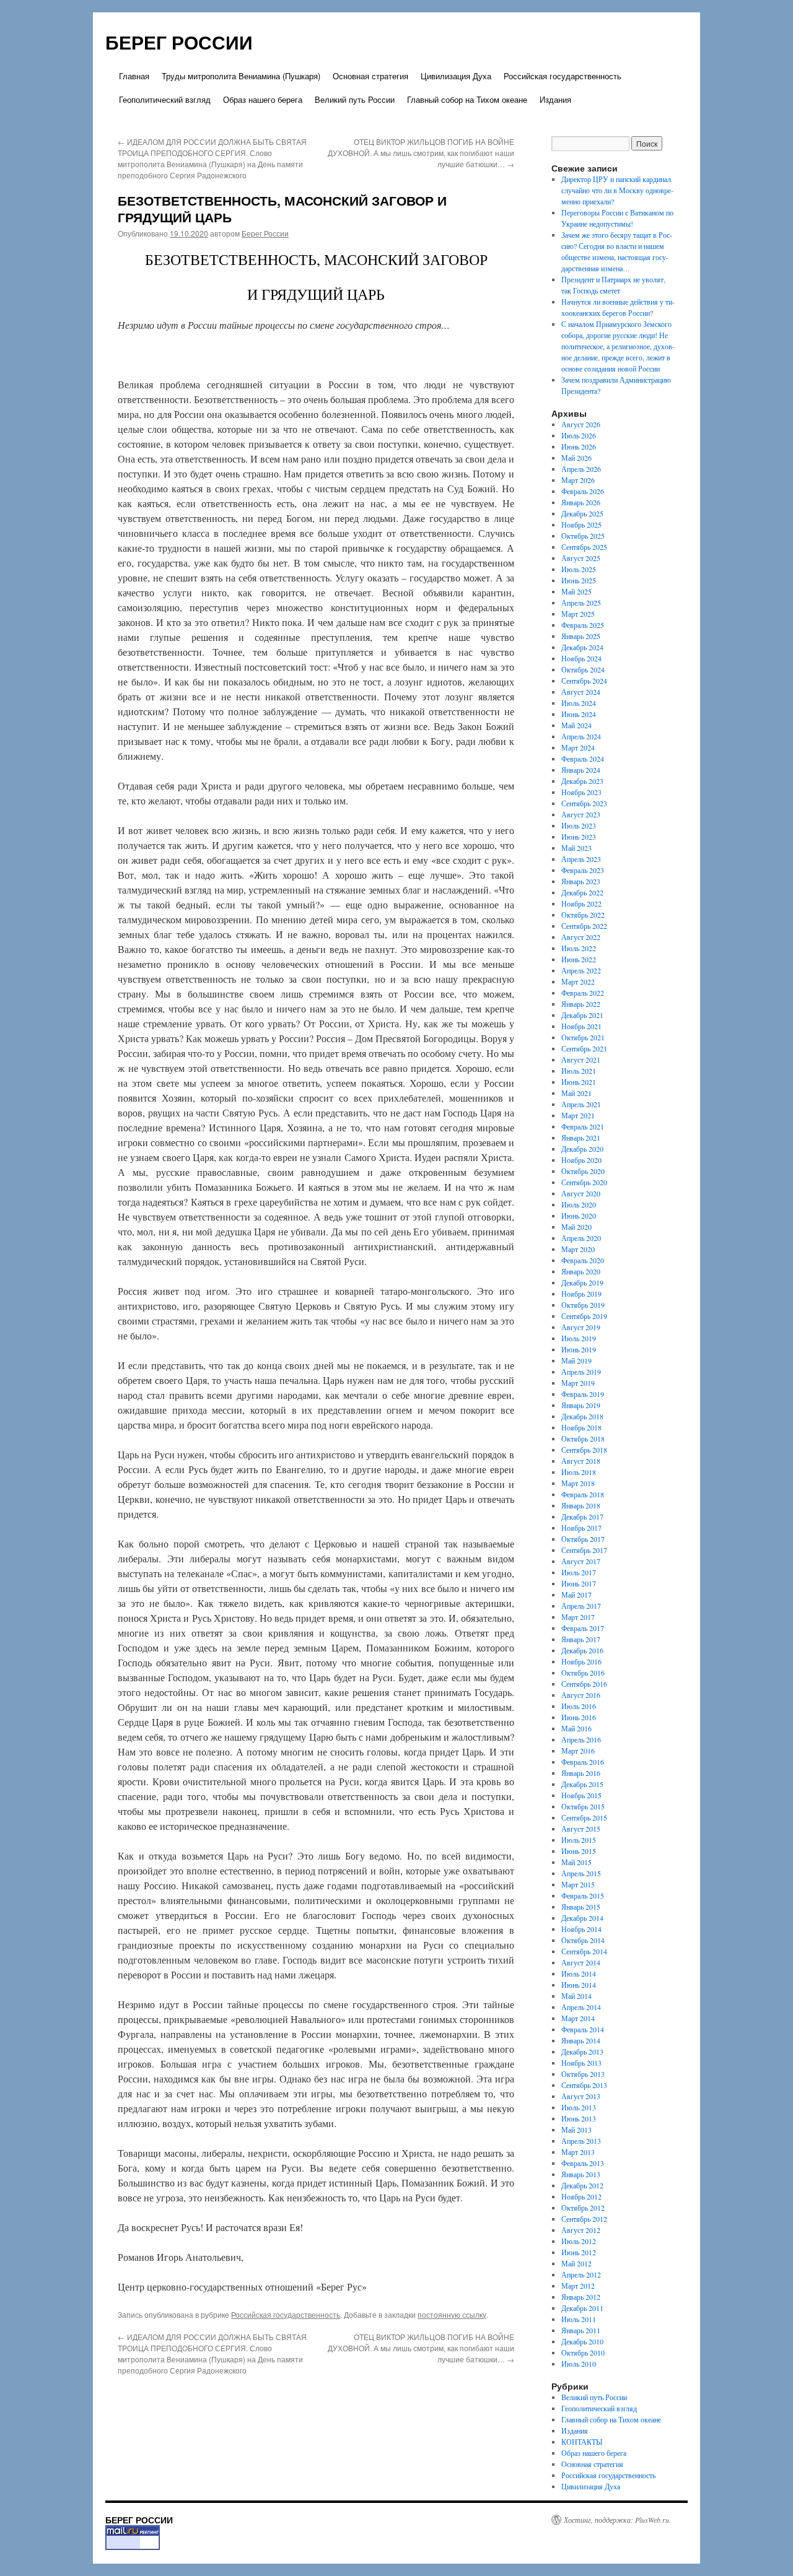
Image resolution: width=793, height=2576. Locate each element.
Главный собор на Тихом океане (467, 99)
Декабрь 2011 (582, 2308)
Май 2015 (576, 1862)
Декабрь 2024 (582, 647)
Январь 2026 (581, 502)
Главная (134, 76)
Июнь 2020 (579, 1216)
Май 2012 (576, 2263)
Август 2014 (581, 1962)
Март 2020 (578, 1249)
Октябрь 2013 (583, 2074)
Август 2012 (581, 2230)
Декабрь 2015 (582, 1784)
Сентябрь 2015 (584, 1817)
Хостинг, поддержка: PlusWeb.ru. (617, 2520)
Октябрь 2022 (583, 915)
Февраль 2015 (583, 1895)
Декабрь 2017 (582, 1516)
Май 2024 (576, 725)
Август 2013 (581, 2096)
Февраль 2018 (583, 1494)
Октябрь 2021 (583, 1037)
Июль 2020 (579, 1204)
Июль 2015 (579, 1840)
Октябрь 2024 (583, 669)
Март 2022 (578, 981)
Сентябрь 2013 (584, 2085)
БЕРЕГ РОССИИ (179, 42)
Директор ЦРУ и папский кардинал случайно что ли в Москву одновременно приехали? (617, 190)
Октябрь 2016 (583, 1673)
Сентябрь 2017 (584, 1550)
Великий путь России (355, 99)
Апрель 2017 (581, 1606)
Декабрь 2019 (582, 1282)
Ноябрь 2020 (581, 1160)
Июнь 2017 (579, 1583)
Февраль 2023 (583, 870)
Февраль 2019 (583, 1394)
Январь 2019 (581, 1405)
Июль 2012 (579, 2241)
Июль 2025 (579, 569)
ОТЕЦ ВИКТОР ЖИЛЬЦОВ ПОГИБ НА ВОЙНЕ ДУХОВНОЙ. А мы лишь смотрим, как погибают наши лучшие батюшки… (421, 153)
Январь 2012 (581, 2297)
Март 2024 (578, 747)
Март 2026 (578, 480)
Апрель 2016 (581, 1739)
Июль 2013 (579, 2107)
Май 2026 (576, 458)
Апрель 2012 (581, 2274)
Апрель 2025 (581, 603)
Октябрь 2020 (583, 1171)
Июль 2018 (579, 1472)
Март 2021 (578, 1115)
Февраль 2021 (583, 1126)
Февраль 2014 (583, 2029)
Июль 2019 (579, 1338)
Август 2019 (581, 1327)
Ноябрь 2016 (581, 1661)
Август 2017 (581, 1561)
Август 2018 (581, 1461)
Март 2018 (578, 1483)
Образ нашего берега (263, 99)
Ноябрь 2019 (581, 1294)
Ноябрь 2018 (581, 1427)
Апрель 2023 (581, 859)
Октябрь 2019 (583, 1305)
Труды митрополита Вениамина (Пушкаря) (241, 76)
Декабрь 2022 (582, 892)
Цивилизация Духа (456, 76)
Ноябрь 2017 (581, 1528)
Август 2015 (581, 1829)
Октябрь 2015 (583, 1806)
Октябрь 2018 (583, 1438)
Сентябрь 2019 (584, 1316)
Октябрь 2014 (583, 1940)
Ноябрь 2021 (581, 1026)
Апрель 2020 (581, 1238)
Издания (555, 99)
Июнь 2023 (579, 837)
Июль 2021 (579, 1071)
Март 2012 (578, 2286)
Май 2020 (576, 1227)
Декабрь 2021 (582, 1015)
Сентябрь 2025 (584, 547)
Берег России (265, 233)
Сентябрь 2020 (584, 1182)
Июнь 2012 (579, 2252)
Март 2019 (578, 1383)
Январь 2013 (581, 2174)
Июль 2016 (579, 1706)
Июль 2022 (579, 948)
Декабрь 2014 (582, 1918)
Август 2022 (581, 937)
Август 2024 (581, 692)
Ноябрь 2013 (581, 2063)
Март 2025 (578, 614)
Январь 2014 (581, 2040)
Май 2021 (576, 1093)
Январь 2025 (581, 636)
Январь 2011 (581, 2330)
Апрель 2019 (581, 1372)
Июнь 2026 (579, 446)
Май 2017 (576, 1595)
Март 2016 (578, 1751)
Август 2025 (581, 558)
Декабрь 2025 (582, 513)
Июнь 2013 (579, 2118)
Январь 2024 (581, 770)
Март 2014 (578, 2018)
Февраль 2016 (583, 1762)
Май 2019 (576, 1360)
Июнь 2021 (579, 1082)
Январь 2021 (581, 1138)
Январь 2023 (581, 881)
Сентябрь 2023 (584, 803)
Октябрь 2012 (583, 2208)
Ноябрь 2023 (581, 792)
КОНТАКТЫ (582, 2442)
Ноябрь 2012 (581, 2196)
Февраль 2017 (583, 1628)
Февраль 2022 (583, 993)
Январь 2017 (581, 1639)
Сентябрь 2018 (584, 1450)
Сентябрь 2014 (584, 1951)
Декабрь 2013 (582, 2052)
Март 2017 (578, 1617)
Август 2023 (581, 814)
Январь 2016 (581, 1773)
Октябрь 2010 (583, 2352)
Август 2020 (581, 1193)
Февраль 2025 (583, 625)
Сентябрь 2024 (584, 681)
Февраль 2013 (583, 2163)
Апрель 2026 (581, 469)
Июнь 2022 (579, 959)
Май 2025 (576, 591)
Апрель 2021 (581, 1104)
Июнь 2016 (579, 1717)
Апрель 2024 (581, 736)
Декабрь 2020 (582, 1149)
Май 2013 (576, 2130)
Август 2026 (581, 424)
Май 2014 (576, 1996)
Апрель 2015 (581, 1873)
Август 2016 (581, 1695)
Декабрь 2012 (582, 2185)
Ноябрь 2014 (581, 1929)
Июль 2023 (579, 825)
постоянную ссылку (452, 2314)
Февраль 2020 (583, 1260)
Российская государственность (563, 76)
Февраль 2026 (583, 491)
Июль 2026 (579, 435)
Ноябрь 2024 (581, 658)
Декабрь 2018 (582, 1416)
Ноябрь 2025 (581, 524)
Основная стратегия (370, 76)
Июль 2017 (579, 1572)
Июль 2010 (579, 2364)
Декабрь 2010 (582, 2341)
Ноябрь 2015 (581, 1795)
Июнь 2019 (579, 1349)
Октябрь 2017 (583, 1539)
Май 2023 (576, 848)
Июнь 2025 (579, 580)
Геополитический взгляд (165, 99)
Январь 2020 (581, 1271)
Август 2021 (581, 1060)
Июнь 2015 (579, 1851)
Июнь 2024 (579, 714)
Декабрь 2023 (582, 781)
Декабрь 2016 (582, 1650)
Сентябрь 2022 (584, 926)
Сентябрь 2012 (584, 2219)
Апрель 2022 (581, 970)
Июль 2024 (579, 703)
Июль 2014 (579, 1973)
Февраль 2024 (583, 759)
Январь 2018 (581, 1505)
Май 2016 (576, 1728)
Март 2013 (578, 2152)
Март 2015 (578, 1884)
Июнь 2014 (579, 1985)
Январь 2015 (581, 1907)
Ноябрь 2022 (581, 903)
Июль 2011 (579, 2319)
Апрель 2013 (581, 2141)
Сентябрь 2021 (584, 1048)
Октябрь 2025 (583, 536)
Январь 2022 (581, 1004)
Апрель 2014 (581, 2007)
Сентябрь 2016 (584, 1684)
